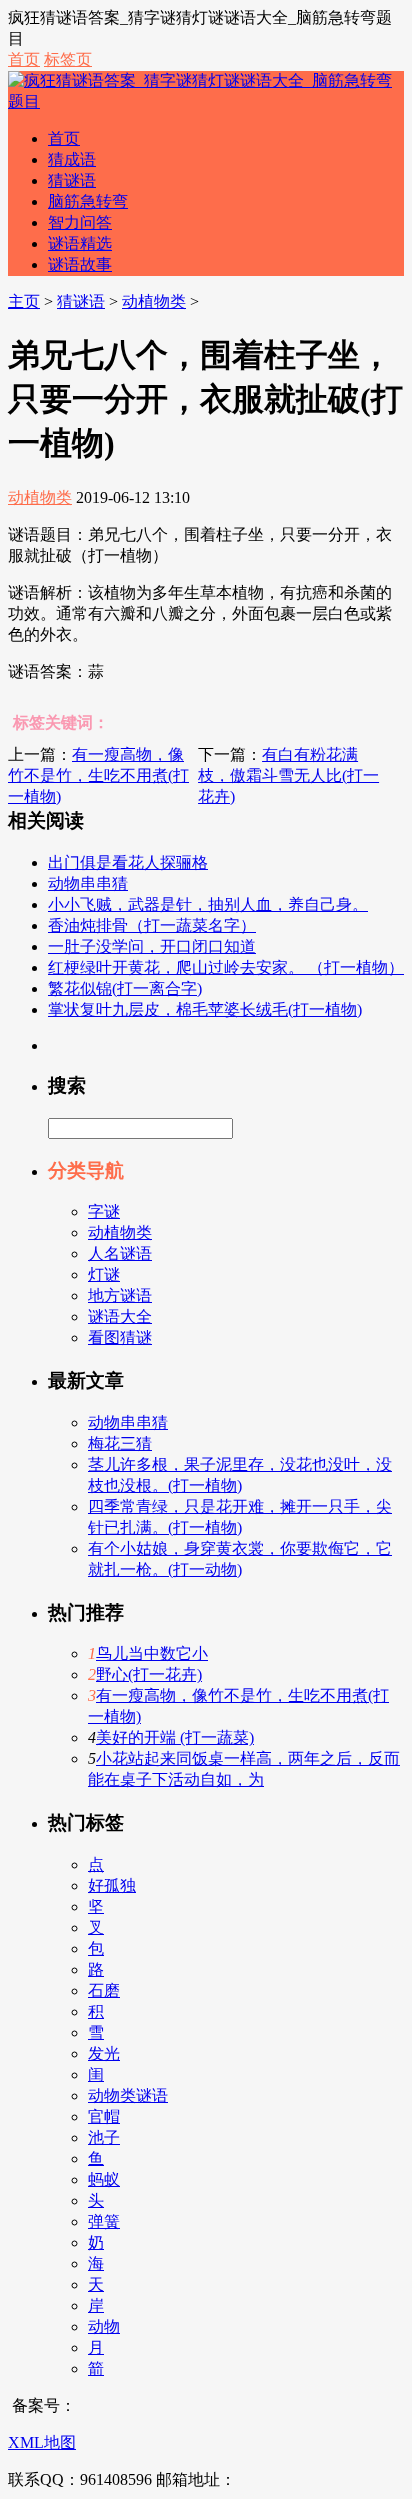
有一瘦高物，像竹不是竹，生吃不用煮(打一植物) (98, 775)
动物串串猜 (88, 883)
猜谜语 (72, 180)
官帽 (104, 2116)
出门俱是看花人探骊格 (128, 862)
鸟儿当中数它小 (152, 1653)
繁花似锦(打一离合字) (125, 988)
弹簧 (104, 2221)
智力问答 (80, 222)
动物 (104, 2326)
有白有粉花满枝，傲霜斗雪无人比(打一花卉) (288, 775)
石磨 (104, 1990)
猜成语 (72, 159)
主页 (24, 301)
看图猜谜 (120, 1337)
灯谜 (104, 1274)
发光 (104, 2053)
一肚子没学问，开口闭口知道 (152, 946)
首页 (24, 59)
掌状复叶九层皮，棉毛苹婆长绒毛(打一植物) (205, 1009)
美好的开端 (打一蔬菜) (175, 1737)
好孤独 (112, 1885)
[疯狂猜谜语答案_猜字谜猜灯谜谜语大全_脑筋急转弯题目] (206, 101)
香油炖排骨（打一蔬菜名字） (152, 925)
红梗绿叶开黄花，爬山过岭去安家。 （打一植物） (226, 967)
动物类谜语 (128, 2095)
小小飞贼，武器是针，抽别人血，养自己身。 (208, 904)
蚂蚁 (104, 2179)
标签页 (68, 59)
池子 (104, 2137)
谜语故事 (80, 264)
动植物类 (154, 301)
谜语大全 (120, 1316)
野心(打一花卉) (149, 1674)
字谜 (104, 1211)
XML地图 (42, 2442)
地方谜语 (120, 1295)
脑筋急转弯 (88, 201)
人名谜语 (120, 1253)
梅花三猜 (120, 1443)
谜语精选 (80, 243)
